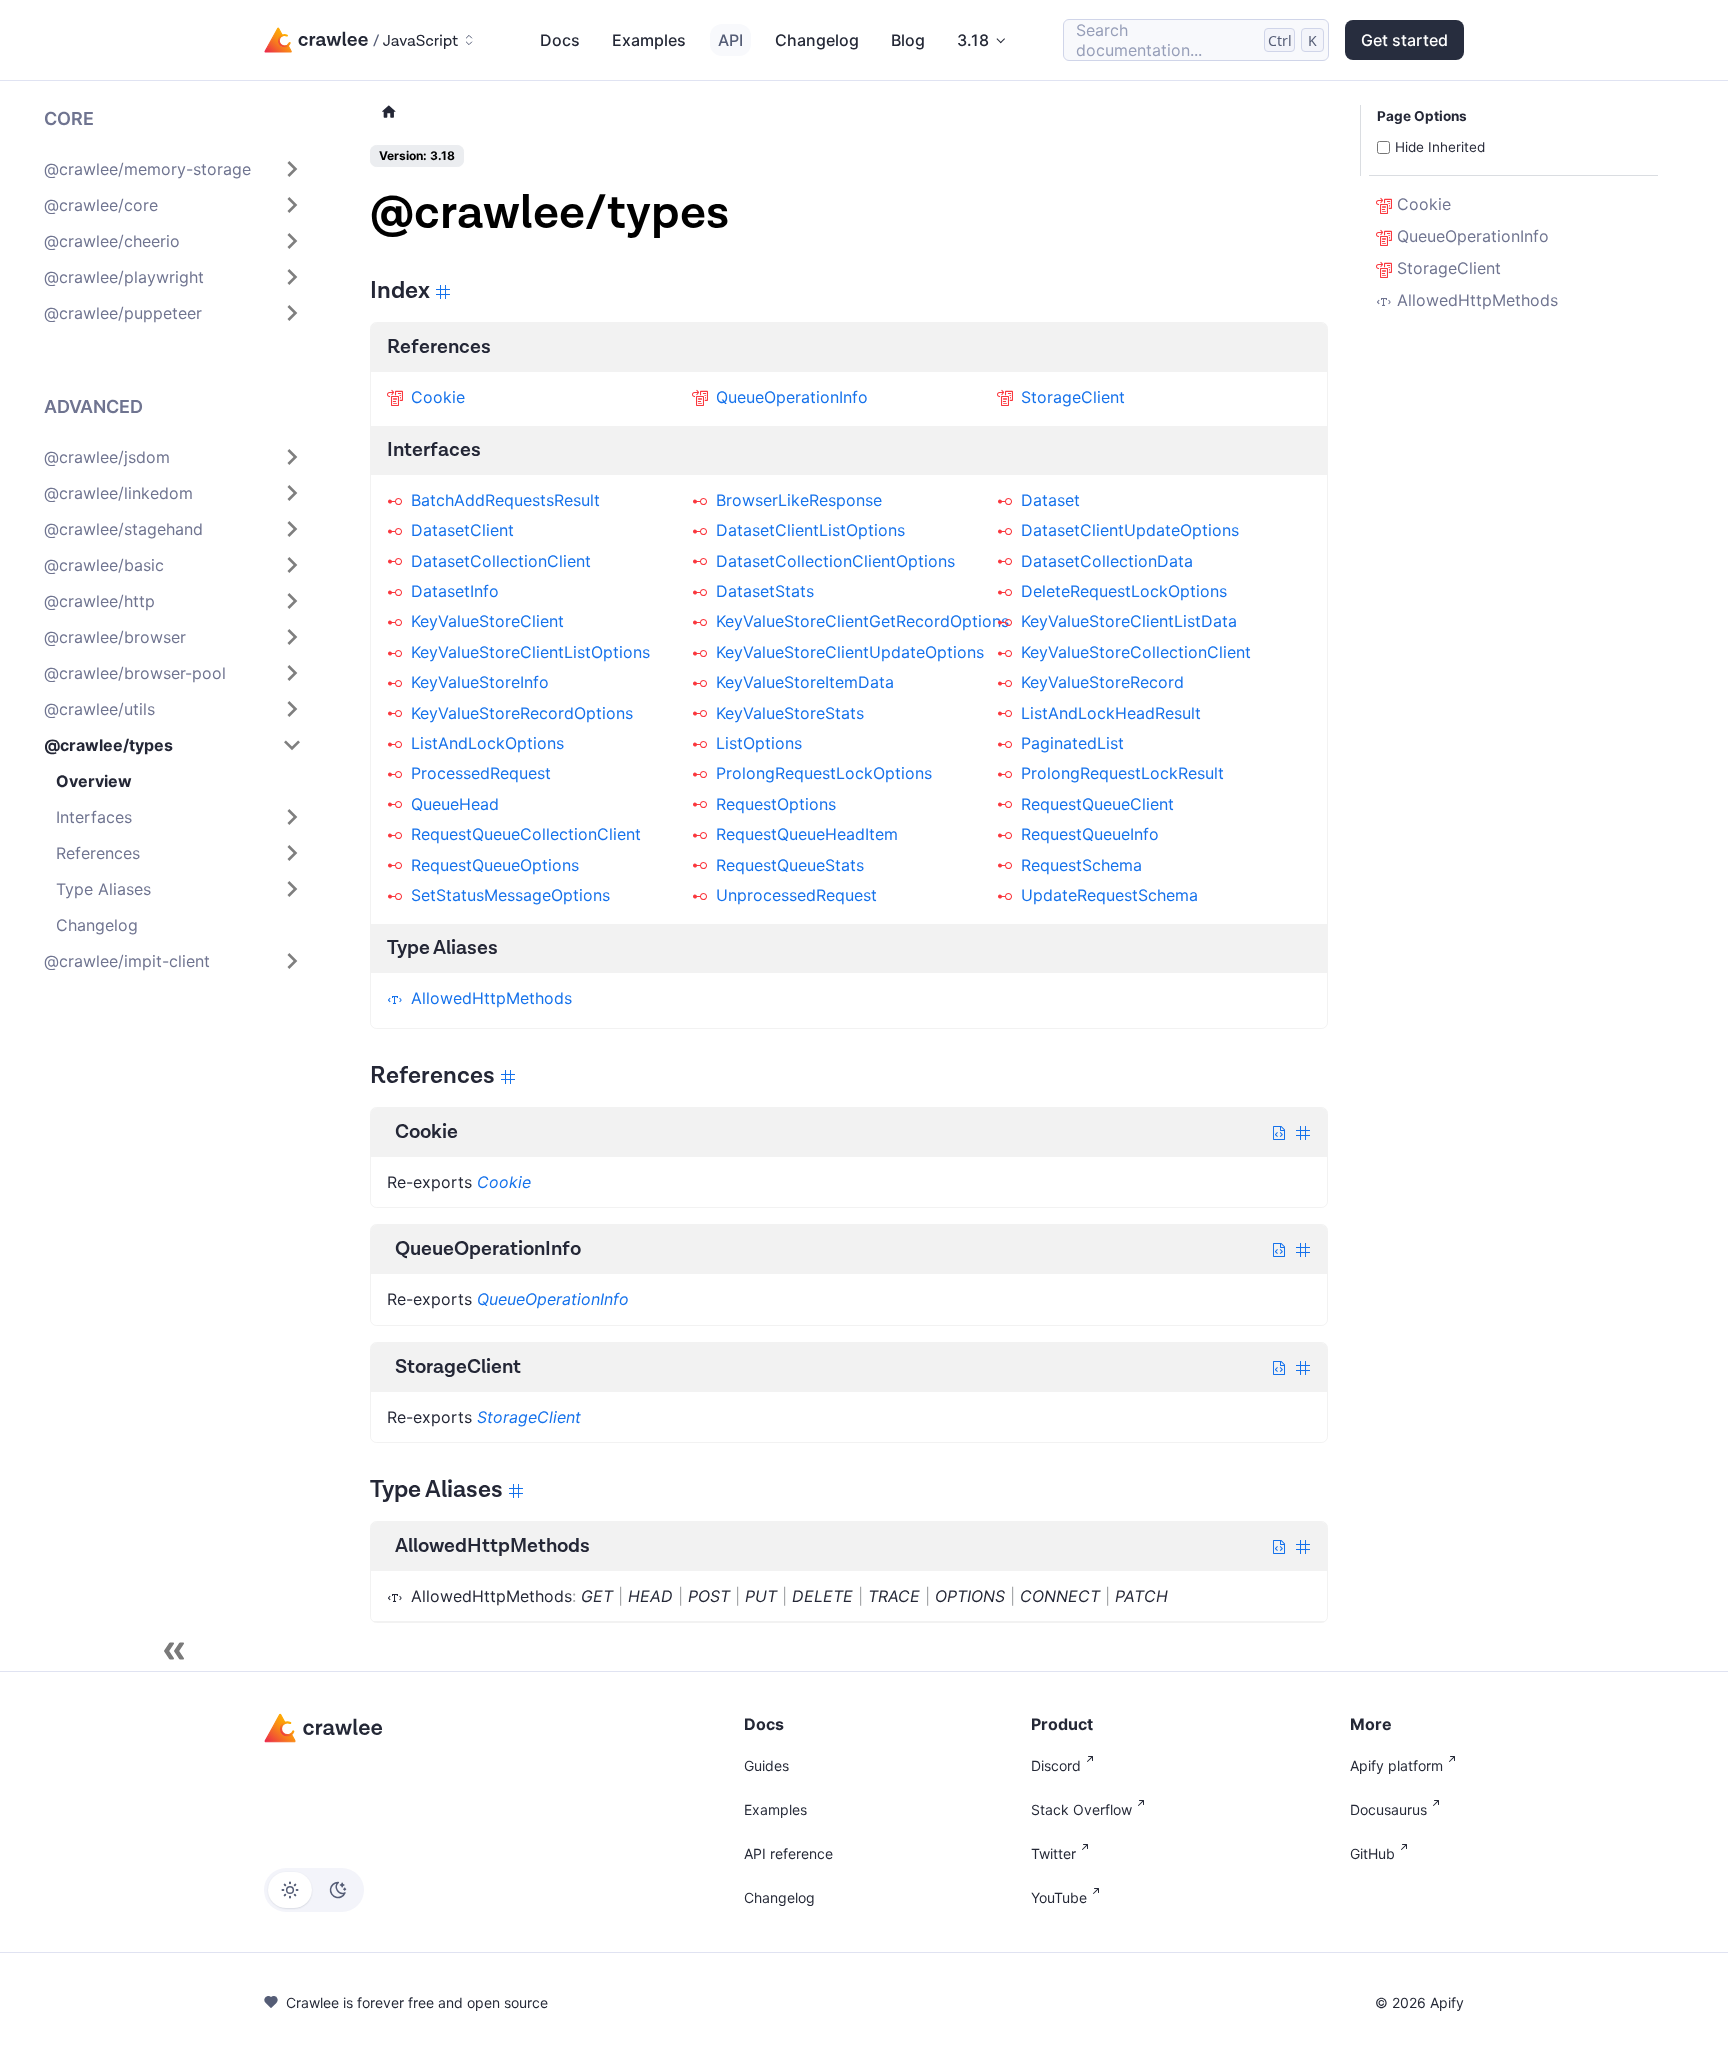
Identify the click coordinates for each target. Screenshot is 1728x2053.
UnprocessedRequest (796, 895)
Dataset (1050, 500)
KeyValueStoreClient (487, 621)
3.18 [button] (973, 40)
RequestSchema (1081, 865)
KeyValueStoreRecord (1102, 682)
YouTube (1059, 1897)
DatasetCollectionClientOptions (835, 561)
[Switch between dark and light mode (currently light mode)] (314, 1890)
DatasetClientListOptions (810, 530)
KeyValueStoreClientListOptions (530, 652)
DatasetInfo (455, 591)
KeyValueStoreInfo (480, 682)
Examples (649, 40)
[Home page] (389, 112)
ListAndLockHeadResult (1111, 713)
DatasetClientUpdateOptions (1130, 530)
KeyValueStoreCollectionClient (1136, 652)
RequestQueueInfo (1090, 834)
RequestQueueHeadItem (807, 834)
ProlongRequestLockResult (1122, 773)
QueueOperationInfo (792, 397)
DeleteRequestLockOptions (1124, 591)
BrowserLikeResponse (799, 500)
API (730, 40)
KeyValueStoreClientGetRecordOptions (862, 621)
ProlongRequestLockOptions (824, 773)
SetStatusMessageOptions (510, 895)
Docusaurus (1388, 1809)
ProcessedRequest (481, 773)
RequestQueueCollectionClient (526, 834)
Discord (1056, 1765)
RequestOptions (776, 804)
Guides (766, 1765)
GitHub (1372, 1853)
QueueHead (455, 804)
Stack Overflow (1081, 1809)
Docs (560, 40)
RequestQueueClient (1097, 804)
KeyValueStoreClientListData (1129, 621)
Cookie (438, 397)
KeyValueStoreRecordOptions (522, 713)
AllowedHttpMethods (491, 998)
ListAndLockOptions (487, 743)
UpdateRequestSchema (1109, 895)
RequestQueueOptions (495, 865)
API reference (788, 1853)
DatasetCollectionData (1107, 561)
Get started (1404, 40)
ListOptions (759, 743)
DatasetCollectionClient (501, 561)
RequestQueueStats (790, 865)
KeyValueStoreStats (790, 713)
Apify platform (1396, 1765)
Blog (908, 40)
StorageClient (1073, 397)
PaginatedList (1072, 743)
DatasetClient (462, 530)
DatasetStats (765, 591)
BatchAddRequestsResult (505, 500)
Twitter (1053, 1853)
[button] (173, 169)
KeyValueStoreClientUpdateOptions (850, 652)
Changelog (817, 40)
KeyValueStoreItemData (805, 682)
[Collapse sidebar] (174, 1651)
